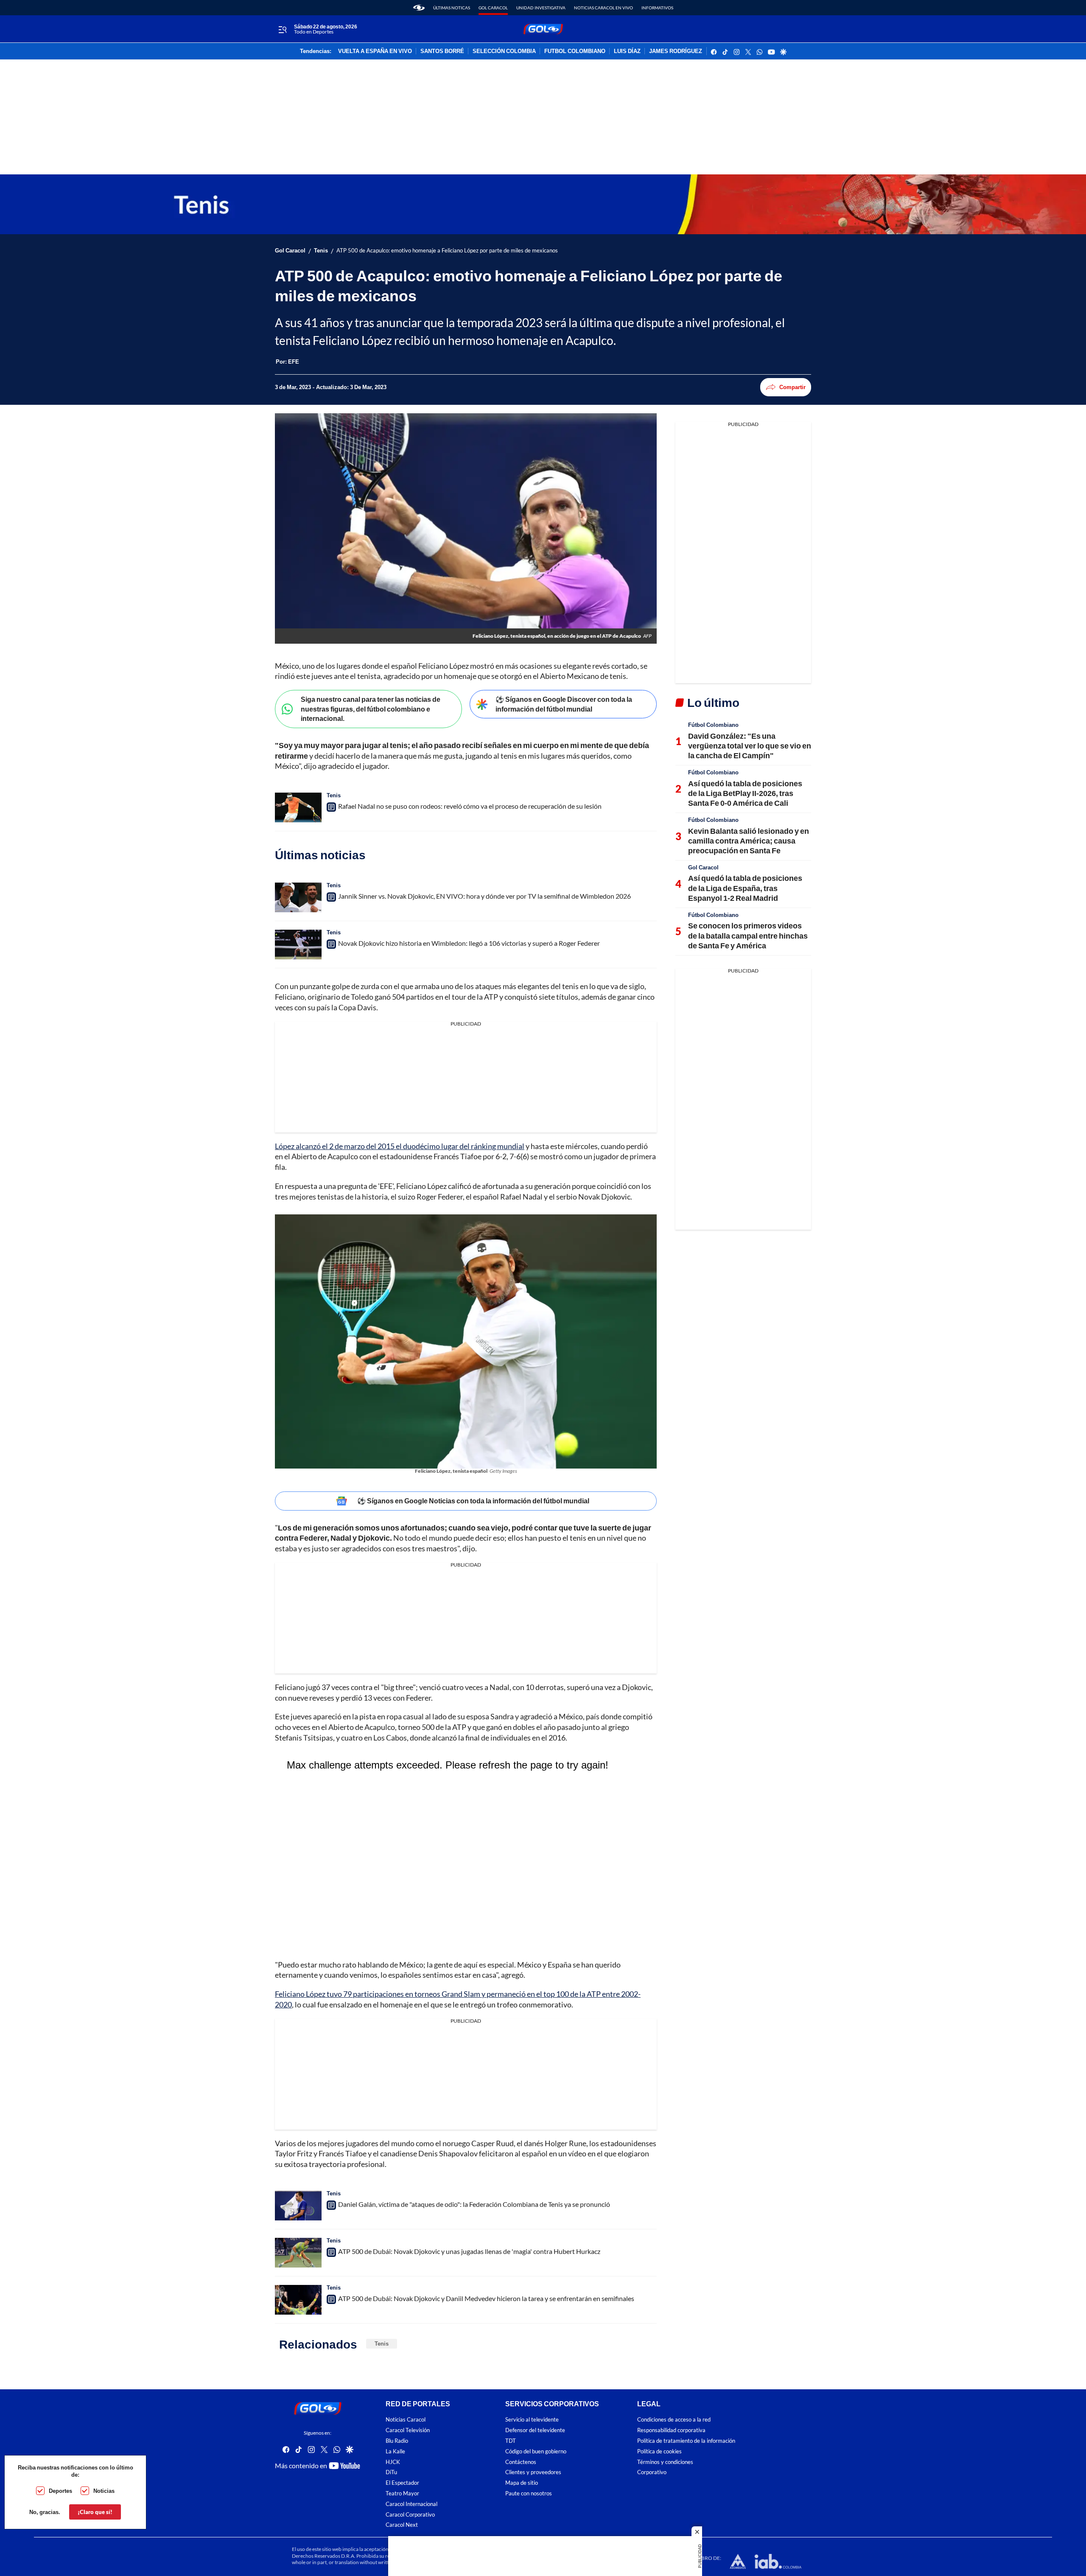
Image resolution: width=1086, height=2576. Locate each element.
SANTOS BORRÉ (442, 51)
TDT (511, 2441)
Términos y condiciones (665, 2462)
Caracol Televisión (408, 2430)
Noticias (104, 2491)
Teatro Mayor (402, 2493)
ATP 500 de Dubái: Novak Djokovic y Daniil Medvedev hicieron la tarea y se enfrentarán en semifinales (486, 2298)
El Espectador (402, 2483)
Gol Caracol (493, 8)
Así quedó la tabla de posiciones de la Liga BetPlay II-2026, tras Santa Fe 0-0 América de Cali (745, 793)
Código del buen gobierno (536, 2451)
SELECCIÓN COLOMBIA (504, 51)
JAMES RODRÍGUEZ (676, 51)
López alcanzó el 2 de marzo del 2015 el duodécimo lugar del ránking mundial (400, 1146)
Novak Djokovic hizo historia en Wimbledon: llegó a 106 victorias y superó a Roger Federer (469, 943)
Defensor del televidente (535, 2430)
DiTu (391, 2472)
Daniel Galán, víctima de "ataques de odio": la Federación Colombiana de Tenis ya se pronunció (474, 2204)
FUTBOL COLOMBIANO (575, 51)
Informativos (657, 8)
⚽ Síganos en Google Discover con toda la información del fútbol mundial (564, 704)
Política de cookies (659, 2451)
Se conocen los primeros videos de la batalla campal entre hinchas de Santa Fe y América (748, 935)
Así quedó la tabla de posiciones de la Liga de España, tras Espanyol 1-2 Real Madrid (745, 888)
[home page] (419, 8)
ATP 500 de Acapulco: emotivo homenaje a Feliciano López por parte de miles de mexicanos (447, 251)
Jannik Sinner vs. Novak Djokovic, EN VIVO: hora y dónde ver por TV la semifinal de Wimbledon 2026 (484, 896)
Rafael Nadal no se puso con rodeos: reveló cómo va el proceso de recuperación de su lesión (470, 806)
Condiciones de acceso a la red (674, 2420)
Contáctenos (521, 2462)
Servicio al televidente (532, 2420)
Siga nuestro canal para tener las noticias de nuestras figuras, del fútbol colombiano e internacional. (371, 709)
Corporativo (652, 2472)
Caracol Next (402, 2525)
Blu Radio (397, 2441)
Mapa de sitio (522, 2483)
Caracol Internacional (411, 2504)
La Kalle (395, 2451)
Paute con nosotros (529, 2493)
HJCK (393, 2462)
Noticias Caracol (406, 2420)
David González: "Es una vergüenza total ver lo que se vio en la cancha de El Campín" (750, 746)
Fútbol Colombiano (713, 725)
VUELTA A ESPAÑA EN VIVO (375, 51)
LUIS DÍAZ (627, 51)
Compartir (792, 387)
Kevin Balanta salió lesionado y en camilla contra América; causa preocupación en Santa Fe (749, 841)
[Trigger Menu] (282, 29)
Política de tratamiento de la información (686, 2441)
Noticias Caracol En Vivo (603, 8)
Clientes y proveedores (533, 2472)
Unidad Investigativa (541, 8)
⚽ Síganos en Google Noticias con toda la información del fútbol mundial (473, 1501)
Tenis (321, 251)
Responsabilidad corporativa (671, 2430)
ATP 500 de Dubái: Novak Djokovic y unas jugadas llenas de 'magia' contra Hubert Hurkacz (469, 2251)
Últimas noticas (452, 8)
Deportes (60, 2491)
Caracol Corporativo (410, 2514)
